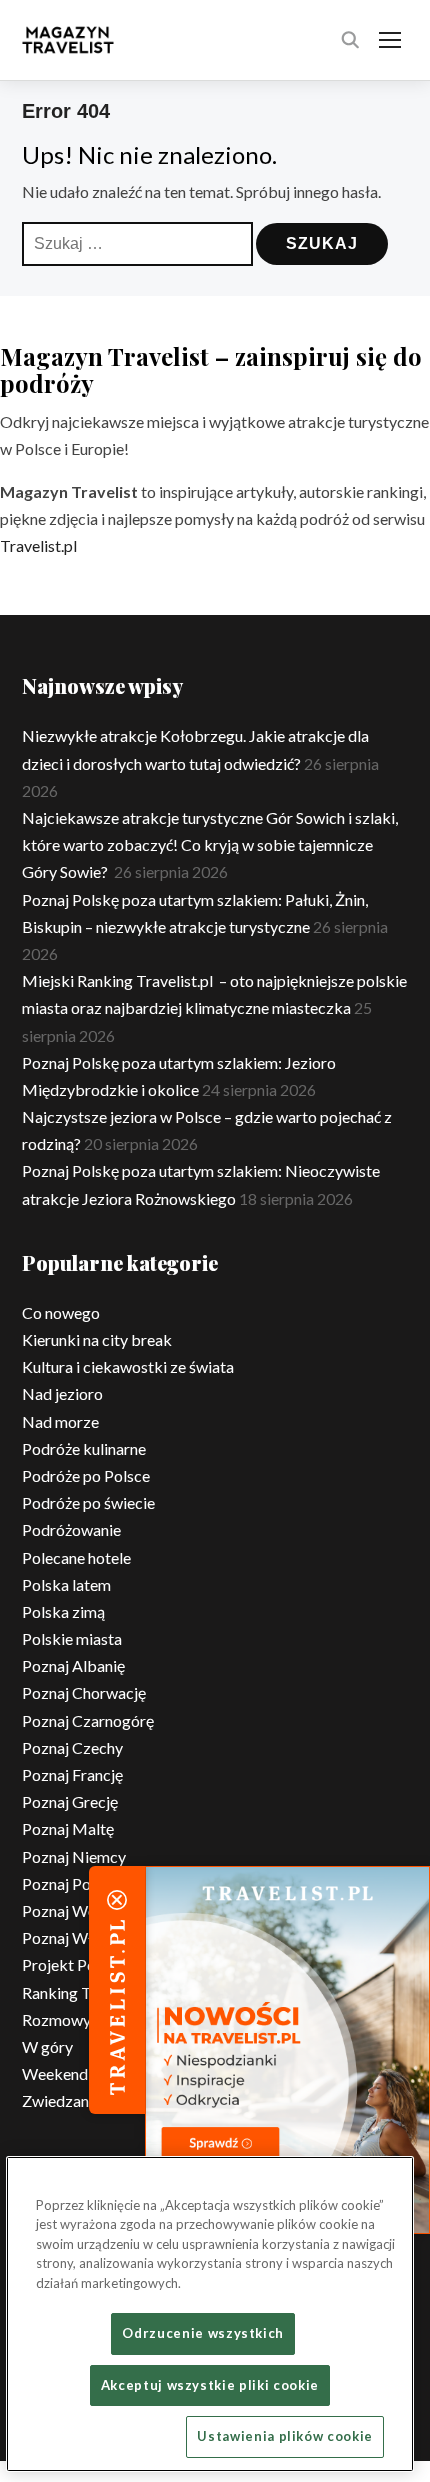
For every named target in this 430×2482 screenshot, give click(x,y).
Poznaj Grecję (70, 1801)
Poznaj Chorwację (84, 1692)
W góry (47, 2046)
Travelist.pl (38, 545)
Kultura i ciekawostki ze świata (128, 1366)
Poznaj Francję (72, 1774)
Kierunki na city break (97, 1339)
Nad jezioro (62, 1393)
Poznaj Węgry (70, 1910)
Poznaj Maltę (68, 1828)
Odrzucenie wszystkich (203, 2333)
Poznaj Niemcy (74, 1856)
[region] (210, 2314)
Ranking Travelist (82, 1992)
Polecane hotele (76, 1557)
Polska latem (66, 1584)
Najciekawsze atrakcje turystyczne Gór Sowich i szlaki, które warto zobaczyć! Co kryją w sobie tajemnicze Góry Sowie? (210, 844)
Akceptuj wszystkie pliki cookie (210, 2385)
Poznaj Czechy (72, 1747)
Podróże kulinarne (84, 1448)
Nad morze (60, 1421)
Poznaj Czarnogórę (88, 1720)
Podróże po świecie (88, 1502)
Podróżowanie (71, 1529)
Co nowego (61, 1312)
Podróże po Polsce (86, 1475)
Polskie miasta (72, 1638)
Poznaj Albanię (73, 1665)
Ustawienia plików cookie (285, 2436)
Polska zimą (63, 1611)
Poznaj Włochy (74, 1937)
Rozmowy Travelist (88, 2019)
